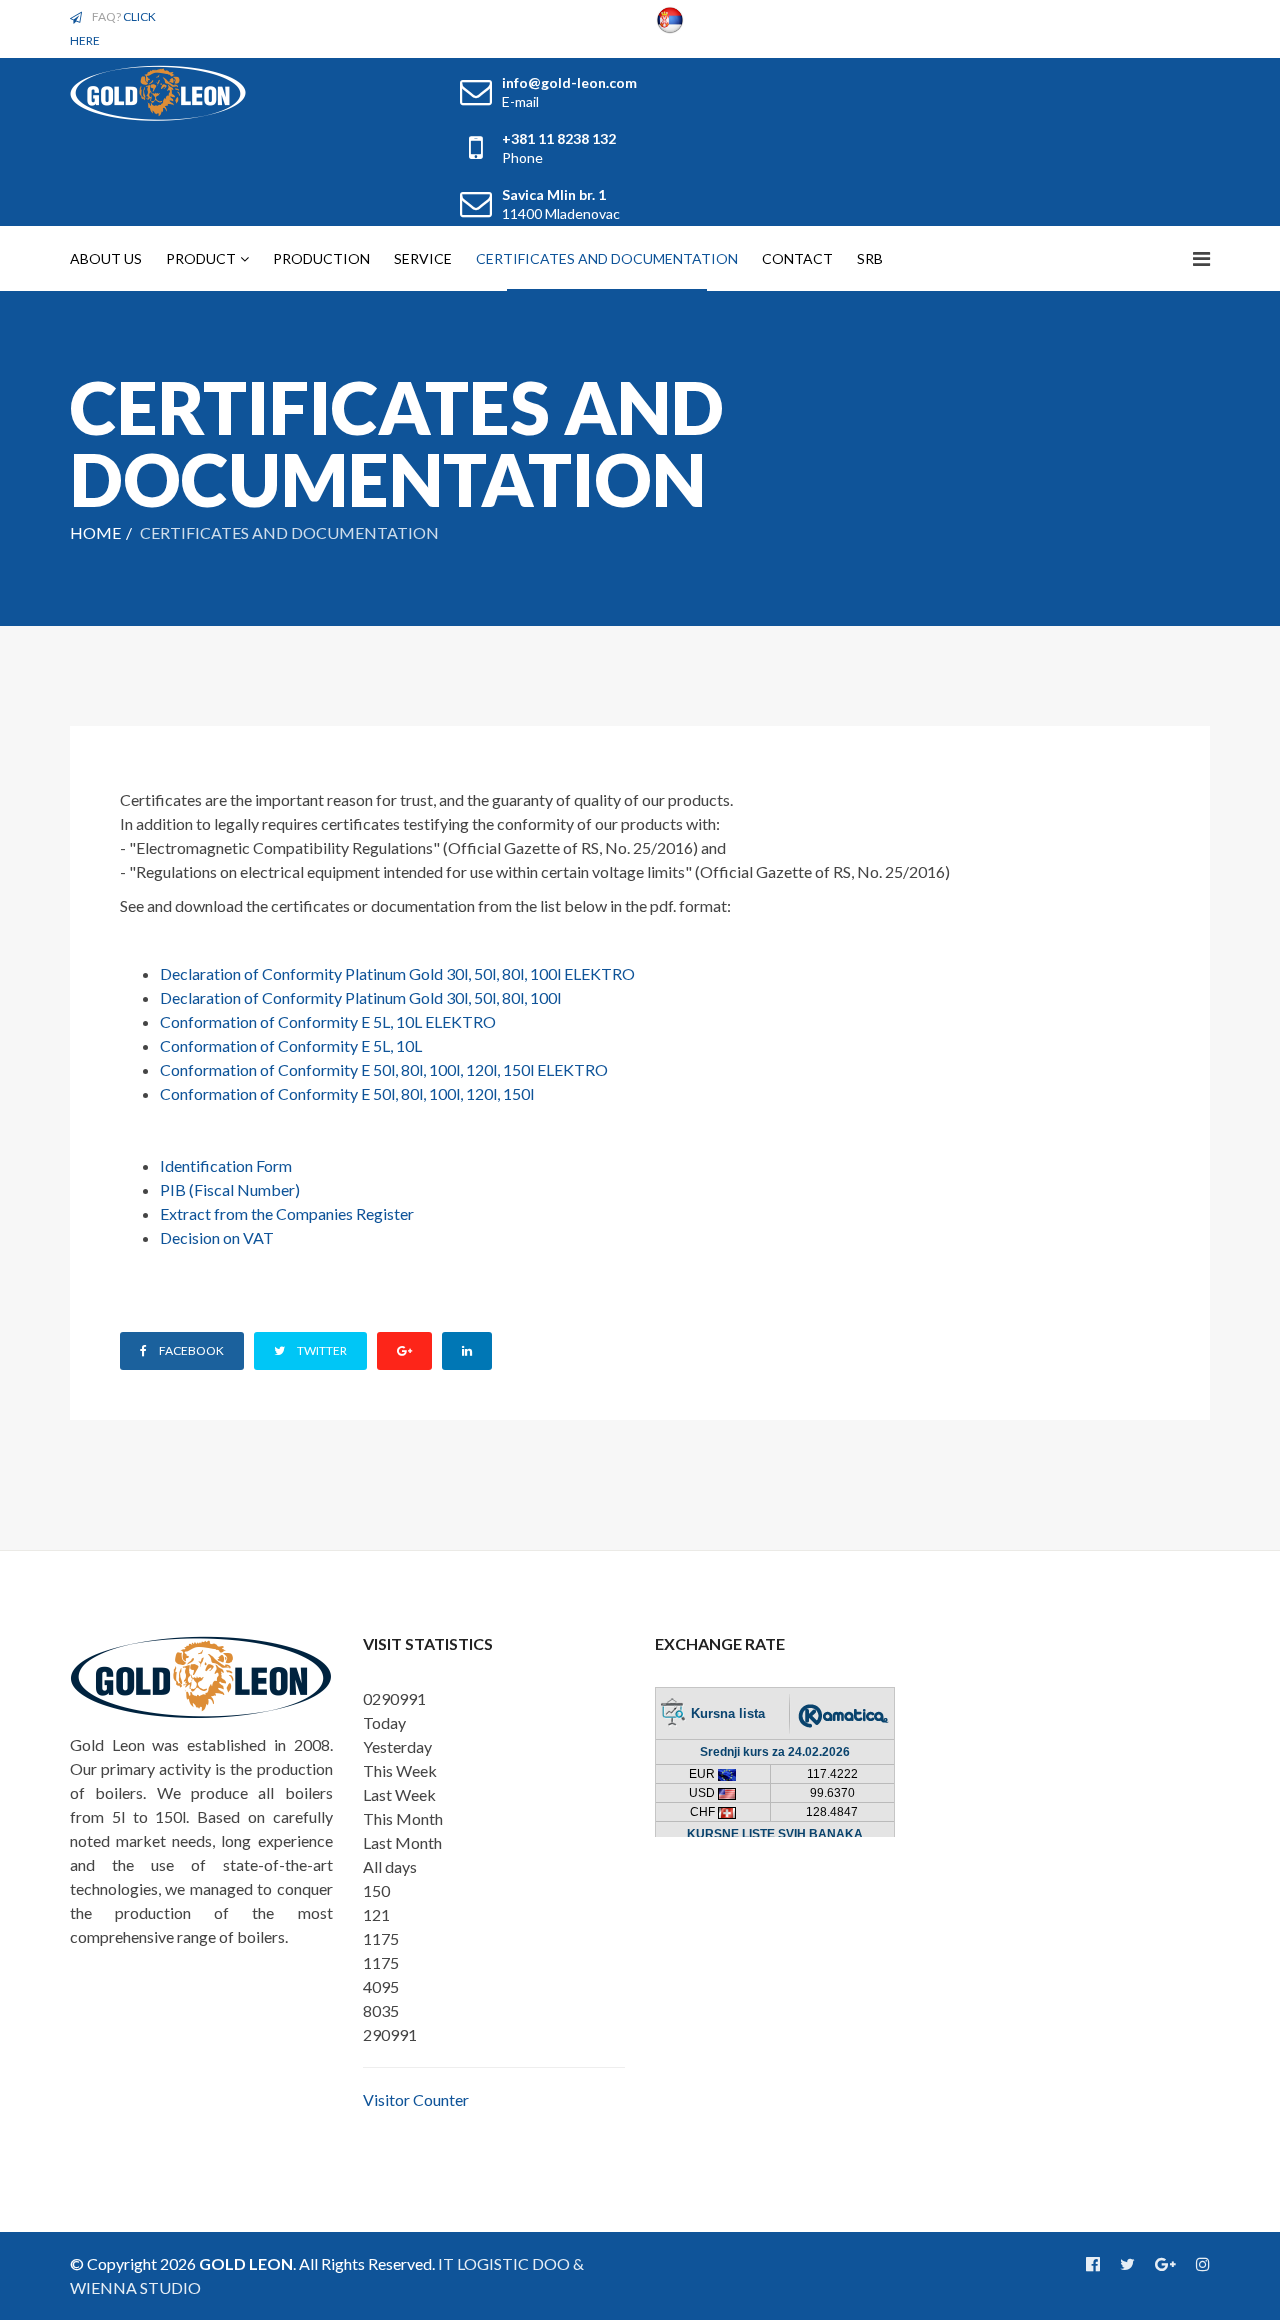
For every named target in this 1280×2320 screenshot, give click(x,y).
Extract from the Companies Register (287, 1213)
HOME (95, 532)
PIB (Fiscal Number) (230, 1189)
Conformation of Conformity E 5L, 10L (291, 1045)
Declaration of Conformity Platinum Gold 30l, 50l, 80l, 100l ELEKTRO (397, 973)
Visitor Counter (416, 2099)
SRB (870, 258)
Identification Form (226, 1165)
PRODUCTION (321, 258)
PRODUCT (201, 258)
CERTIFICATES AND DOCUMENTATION (607, 258)
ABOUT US (106, 258)
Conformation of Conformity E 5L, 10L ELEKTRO (328, 1021)
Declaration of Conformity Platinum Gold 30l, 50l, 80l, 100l (360, 997)
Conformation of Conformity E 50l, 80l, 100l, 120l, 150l (347, 1093)
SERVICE (423, 258)
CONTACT (797, 258)
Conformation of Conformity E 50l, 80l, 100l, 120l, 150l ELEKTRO (384, 1069)
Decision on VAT (217, 1237)
